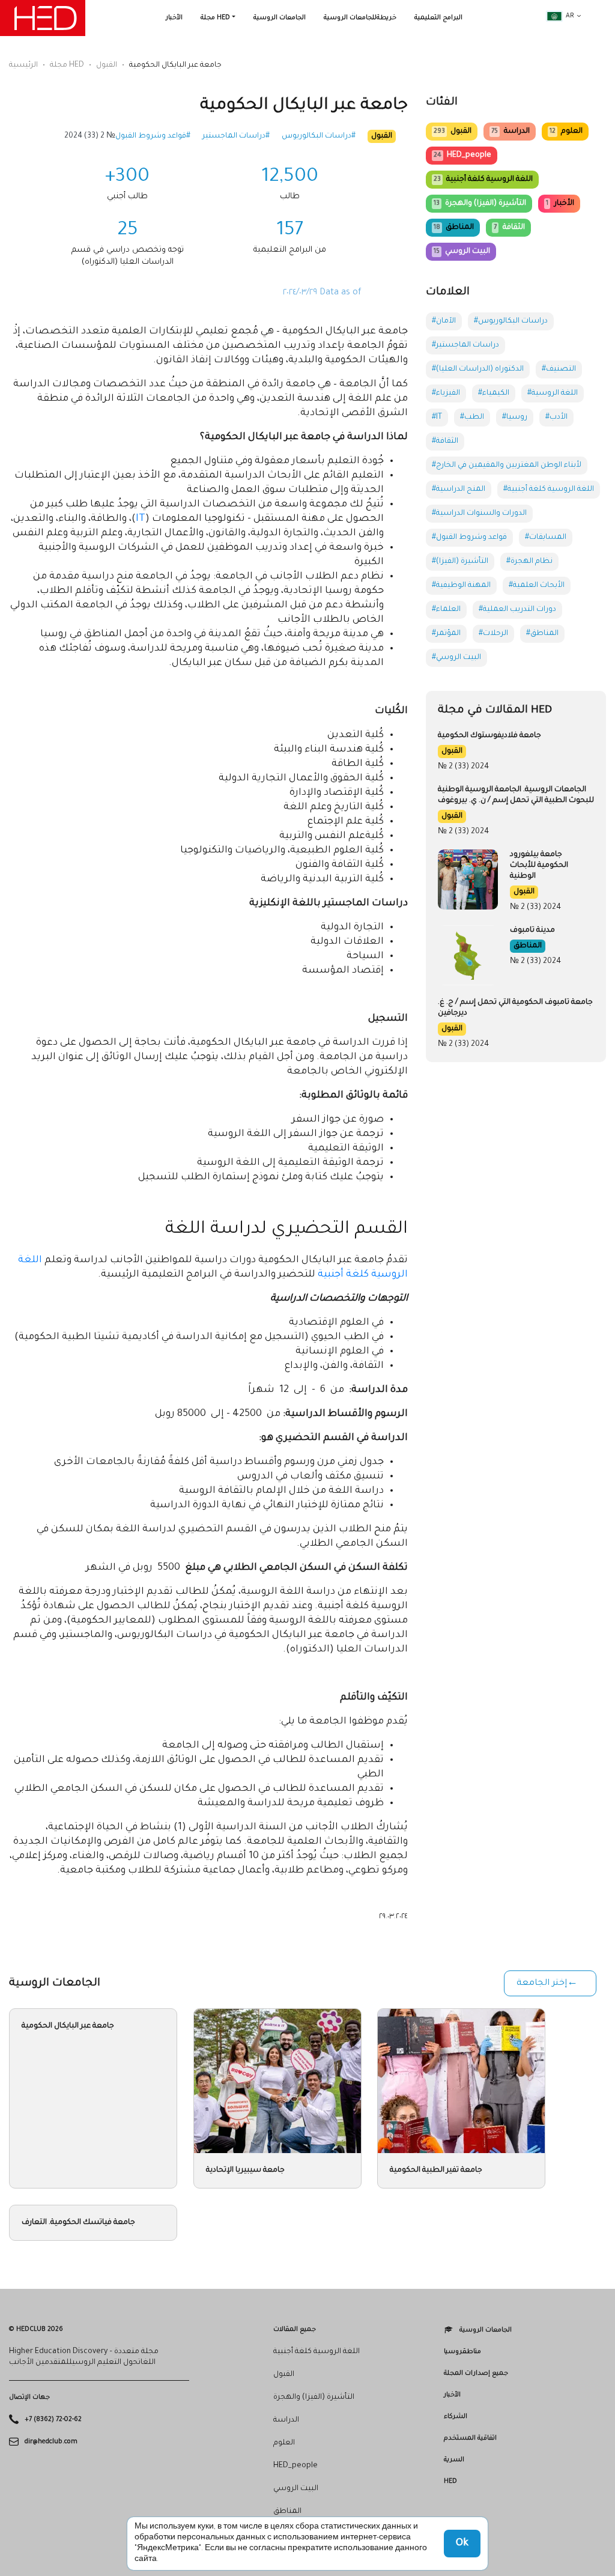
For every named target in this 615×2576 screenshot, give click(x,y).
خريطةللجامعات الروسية (360, 18)
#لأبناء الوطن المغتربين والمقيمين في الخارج (507, 466)
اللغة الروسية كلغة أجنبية (483, 180)
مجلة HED (215, 18)
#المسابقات (546, 538)
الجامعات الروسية (280, 18)
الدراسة (510, 132)
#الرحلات (493, 634)
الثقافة (509, 228)
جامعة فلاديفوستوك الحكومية (489, 736)
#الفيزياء (446, 393)
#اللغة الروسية (553, 393)
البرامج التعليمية (438, 18)
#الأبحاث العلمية (537, 586)
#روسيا (515, 418)
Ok (462, 2544)
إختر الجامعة (542, 1984)
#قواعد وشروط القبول (153, 136)
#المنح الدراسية (459, 490)
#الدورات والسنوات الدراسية (479, 514)
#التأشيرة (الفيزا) (460, 562)
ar (570, 16)
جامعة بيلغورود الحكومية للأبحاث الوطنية (539, 866)
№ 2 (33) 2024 (90, 136)
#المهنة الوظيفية (461, 586)
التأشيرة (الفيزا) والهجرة (480, 204)
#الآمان (444, 321)
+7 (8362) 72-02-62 (53, 2420)
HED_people (462, 156)
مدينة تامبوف (532, 931)
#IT (437, 418)
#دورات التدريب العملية (517, 610)
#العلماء (446, 610)
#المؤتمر (446, 634)
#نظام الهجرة (529, 562)
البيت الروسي (462, 252)
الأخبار (174, 18)
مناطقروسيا (462, 2352)
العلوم (566, 132)
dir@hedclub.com (51, 2441)
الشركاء (456, 2417)
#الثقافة (445, 442)
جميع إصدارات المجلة (476, 2374)
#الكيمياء (494, 393)
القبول (107, 65)
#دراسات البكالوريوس (319, 136)
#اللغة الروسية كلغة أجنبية (549, 490)
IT (141, 519)
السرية (454, 2460)
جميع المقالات (295, 2330)
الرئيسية (23, 65)
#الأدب (556, 418)
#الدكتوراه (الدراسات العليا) (478, 369)
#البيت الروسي (456, 658)
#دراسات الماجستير (236, 136)
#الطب (472, 418)
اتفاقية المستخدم (470, 2438)
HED (450, 2482)
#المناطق (542, 634)
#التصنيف (559, 369)
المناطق (454, 228)
